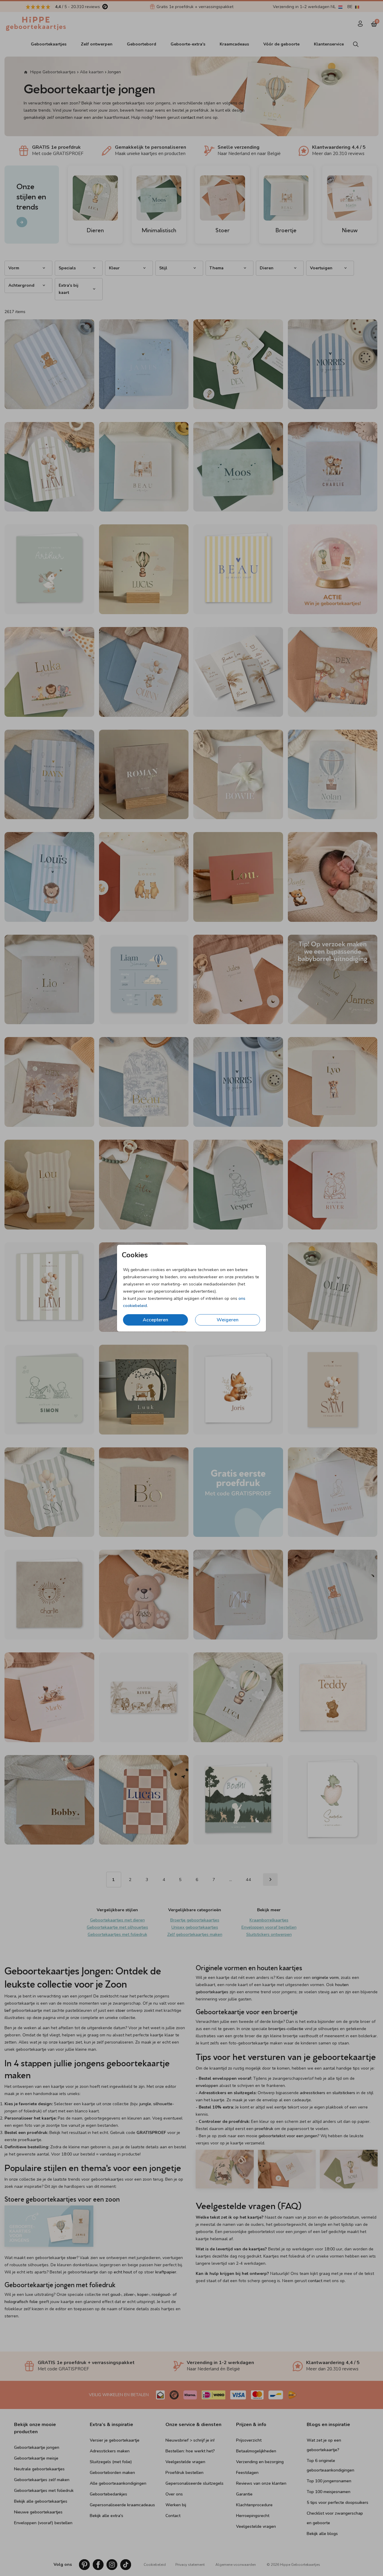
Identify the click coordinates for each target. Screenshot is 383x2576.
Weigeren (228, 1320)
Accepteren (155, 1320)
